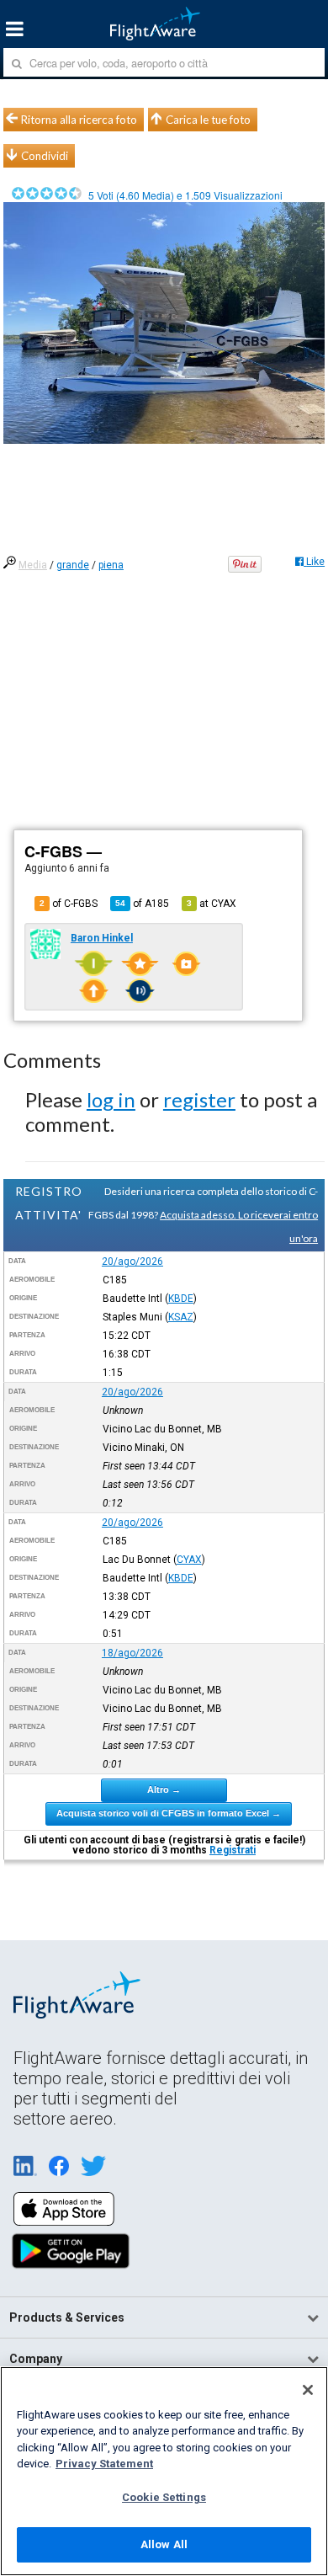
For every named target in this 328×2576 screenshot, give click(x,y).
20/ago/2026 (132, 1261)
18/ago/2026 (132, 1653)
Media (33, 565)
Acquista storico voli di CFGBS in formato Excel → (169, 1813)
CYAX (189, 1560)
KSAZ (181, 1317)
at (212, 904)
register (199, 1099)
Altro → (164, 1789)
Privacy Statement (104, 2464)
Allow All (164, 2544)
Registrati (233, 1850)
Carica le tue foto (208, 120)
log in (111, 1099)
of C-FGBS (69, 904)
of (142, 904)
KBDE (181, 1299)
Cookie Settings (164, 2497)
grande (73, 565)
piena (111, 565)
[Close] (308, 2390)
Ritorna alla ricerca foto (79, 120)
